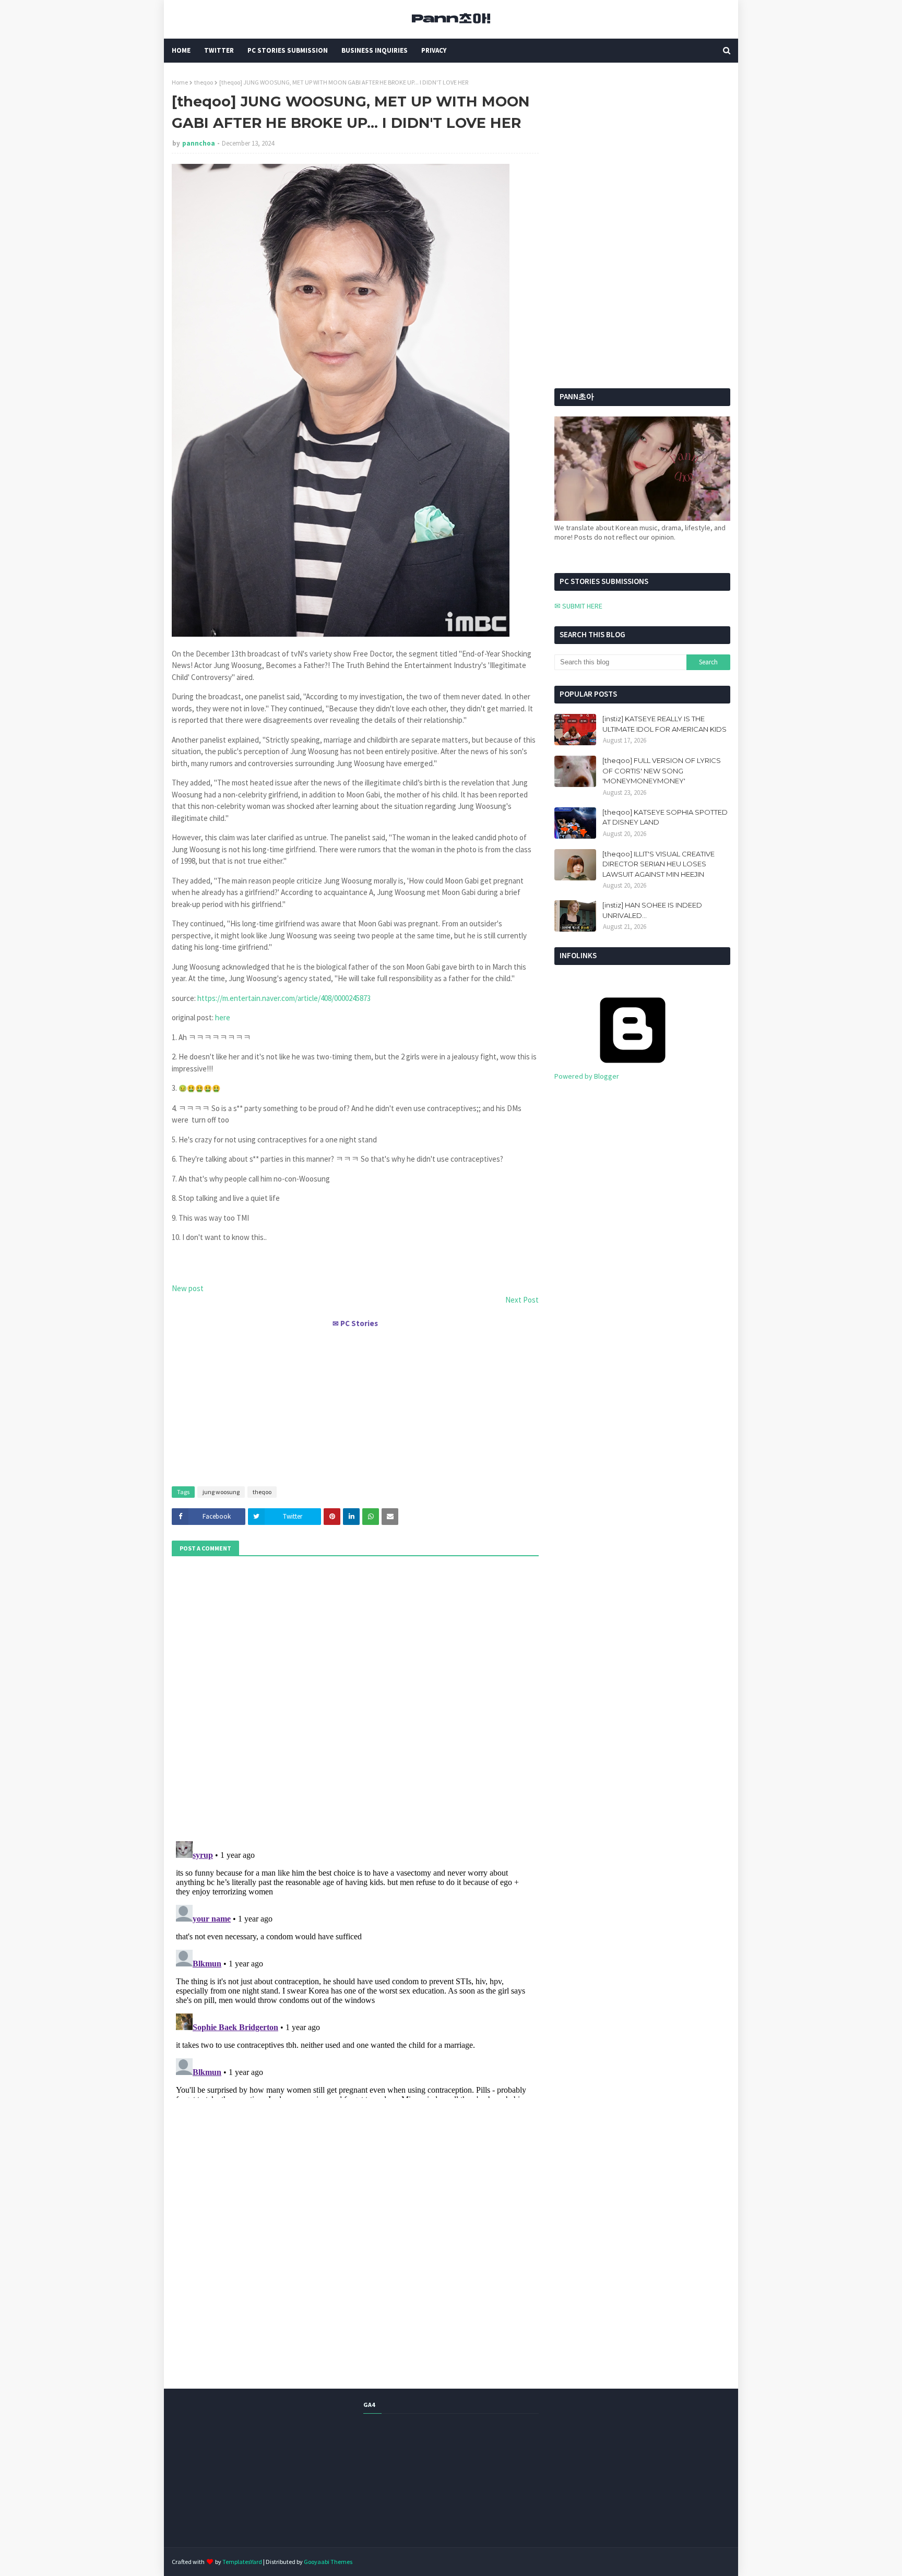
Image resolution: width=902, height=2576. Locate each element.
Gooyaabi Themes (328, 2562)
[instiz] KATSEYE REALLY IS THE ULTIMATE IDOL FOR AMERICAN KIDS (664, 724)
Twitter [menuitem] (219, 50)
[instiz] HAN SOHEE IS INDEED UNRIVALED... (652, 910)
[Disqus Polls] (355, 1697)
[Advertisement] (355, 1403)
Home (180, 82)
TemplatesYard (242, 2562)
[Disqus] (355, 1967)
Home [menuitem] (181, 50)
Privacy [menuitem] (434, 50)
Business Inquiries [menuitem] (375, 50)
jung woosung (221, 1492)
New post (188, 1288)
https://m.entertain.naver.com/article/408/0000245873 (284, 998)
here (223, 1017)
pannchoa (199, 143)
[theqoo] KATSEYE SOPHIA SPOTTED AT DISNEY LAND (665, 817)
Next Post (522, 1300)
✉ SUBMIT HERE (578, 606)
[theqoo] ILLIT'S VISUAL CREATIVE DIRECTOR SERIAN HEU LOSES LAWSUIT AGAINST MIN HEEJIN (658, 864)
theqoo (204, 82)
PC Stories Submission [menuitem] (288, 50)
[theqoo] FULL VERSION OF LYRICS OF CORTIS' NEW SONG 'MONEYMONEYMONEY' (662, 771)
